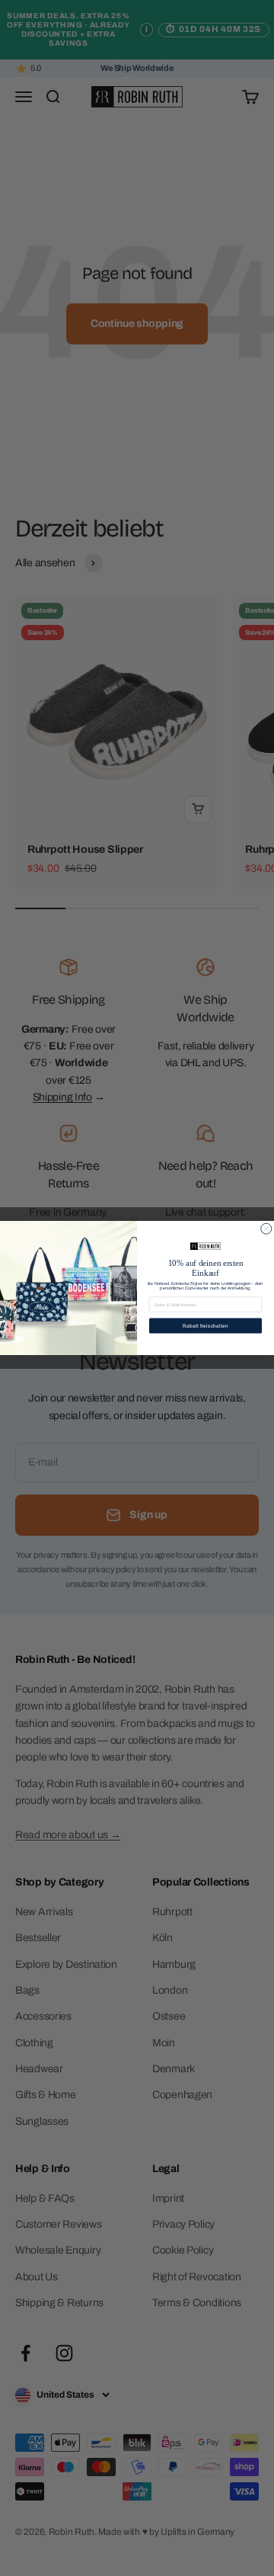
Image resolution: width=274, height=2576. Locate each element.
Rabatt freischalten (206, 1326)
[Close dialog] (266, 1229)
